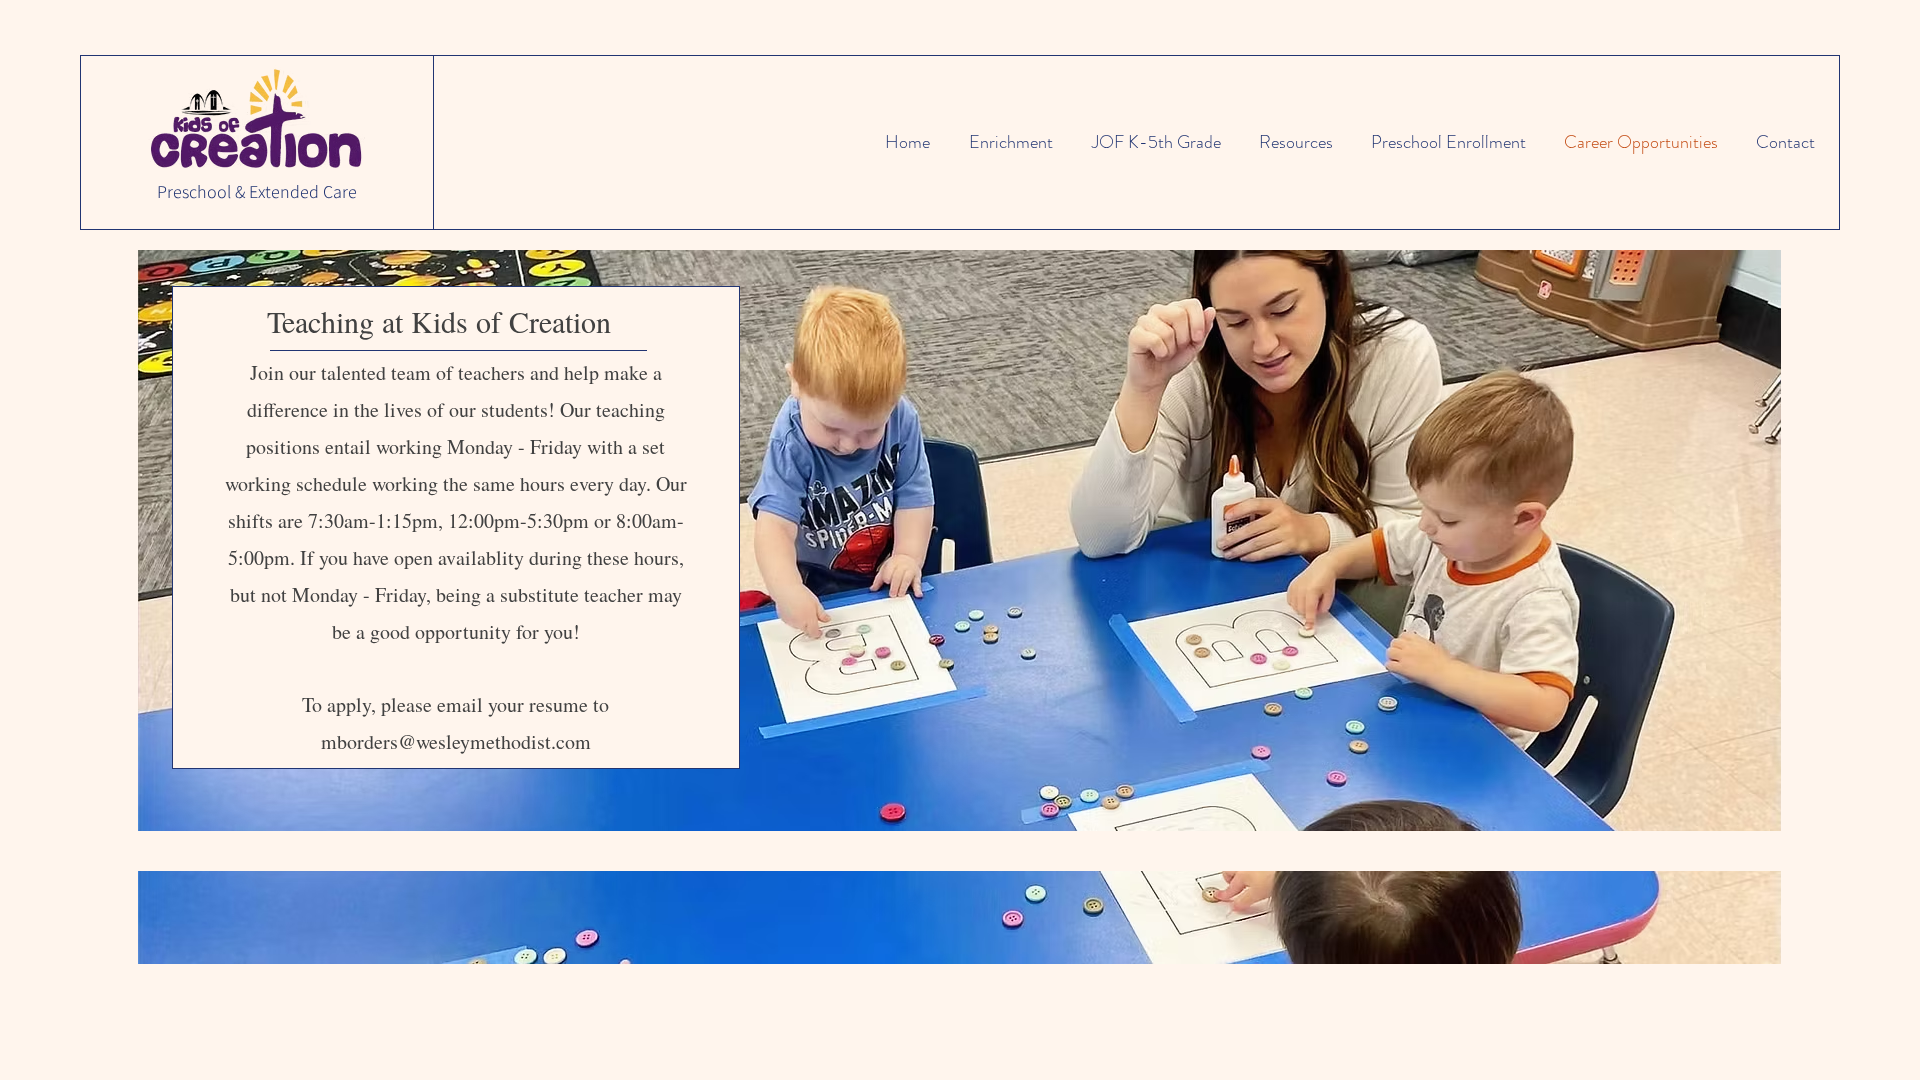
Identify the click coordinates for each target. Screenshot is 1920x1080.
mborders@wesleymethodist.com (456, 741)
